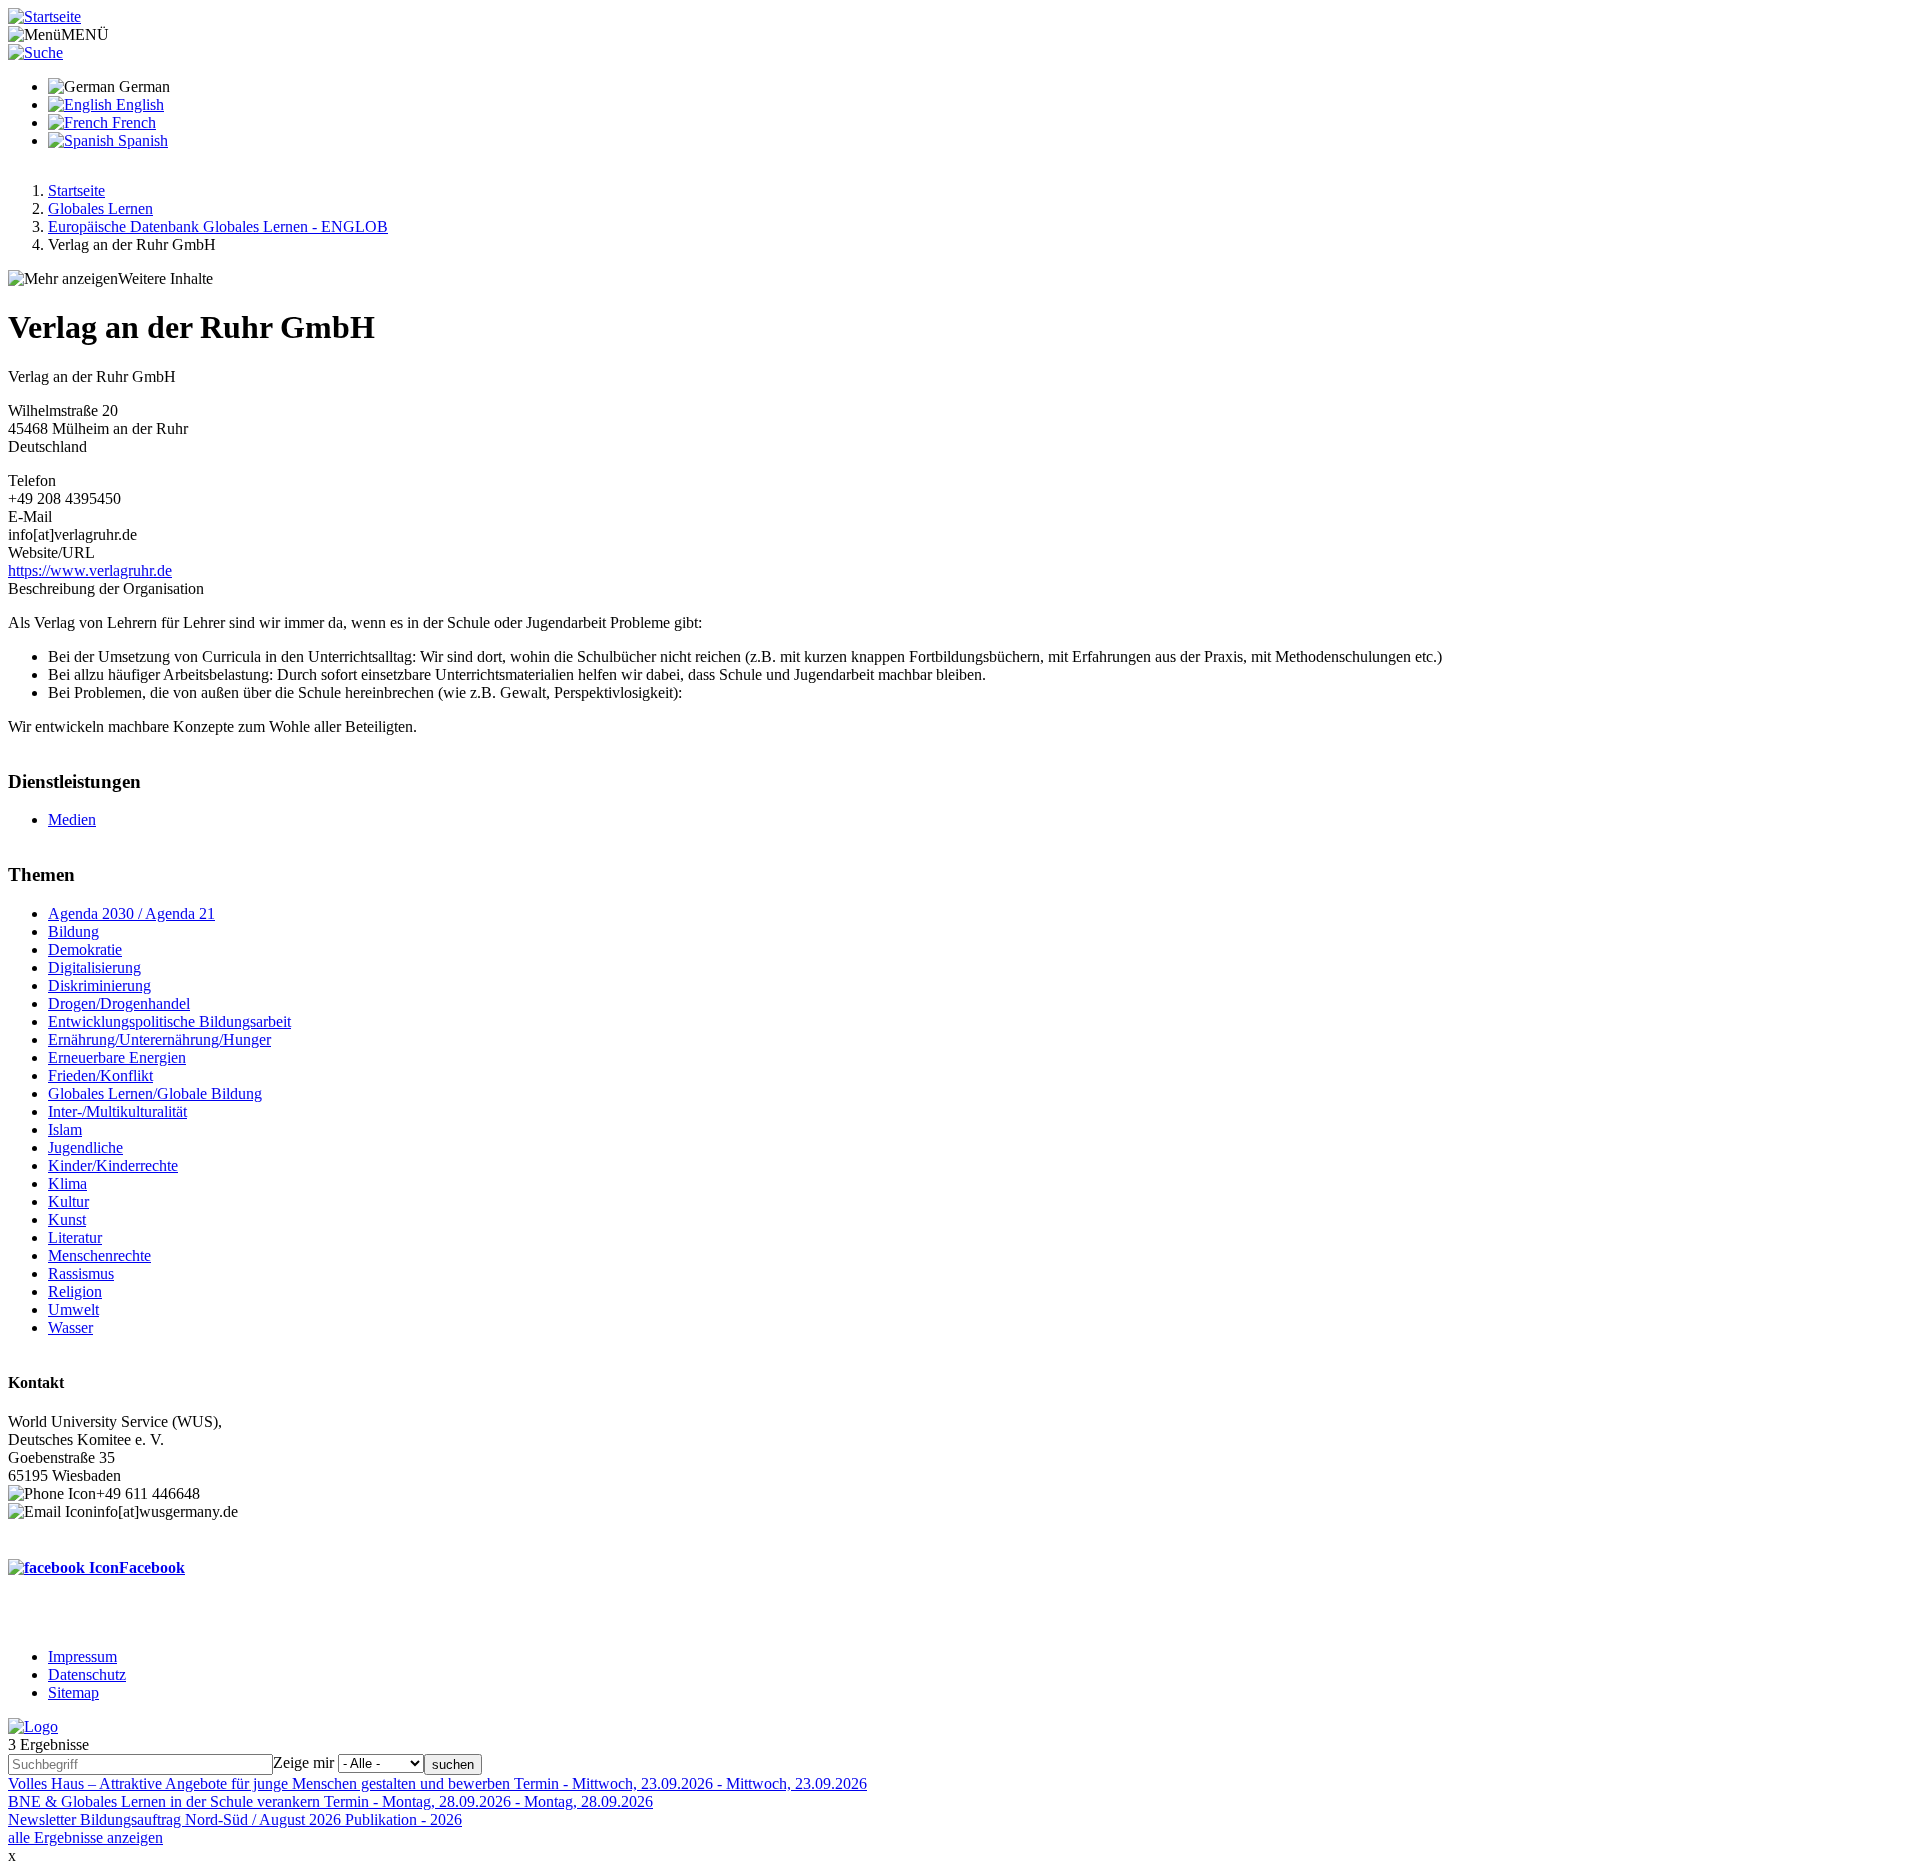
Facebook (152, 1567)
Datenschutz (87, 1674)
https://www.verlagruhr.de (90, 570)
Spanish (141, 140)
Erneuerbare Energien (117, 1057)
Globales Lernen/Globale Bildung (155, 1093)
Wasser (70, 1327)
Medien (72, 819)
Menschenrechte (99, 1255)
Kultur (68, 1201)
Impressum (82, 1656)
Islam (65, 1129)
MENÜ (85, 34)
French (132, 122)
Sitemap (73, 1692)
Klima (67, 1183)
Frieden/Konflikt (100, 1075)
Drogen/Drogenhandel (119, 1003)
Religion (75, 1291)
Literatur (75, 1237)
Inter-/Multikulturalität (117, 1111)
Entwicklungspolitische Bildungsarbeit (169, 1021)
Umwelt (73, 1309)
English (138, 104)
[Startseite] (44, 16)
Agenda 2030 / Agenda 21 (131, 913)
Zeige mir (303, 1762)
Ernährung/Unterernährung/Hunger (159, 1039)
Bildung (73, 931)
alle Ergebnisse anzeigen (85, 1837)
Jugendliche (85, 1147)
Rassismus (81, 1273)
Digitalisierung (94, 967)
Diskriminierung (99, 985)
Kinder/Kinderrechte (113, 1165)
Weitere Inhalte (165, 278)
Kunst (67, 1219)
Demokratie (85, 949)
